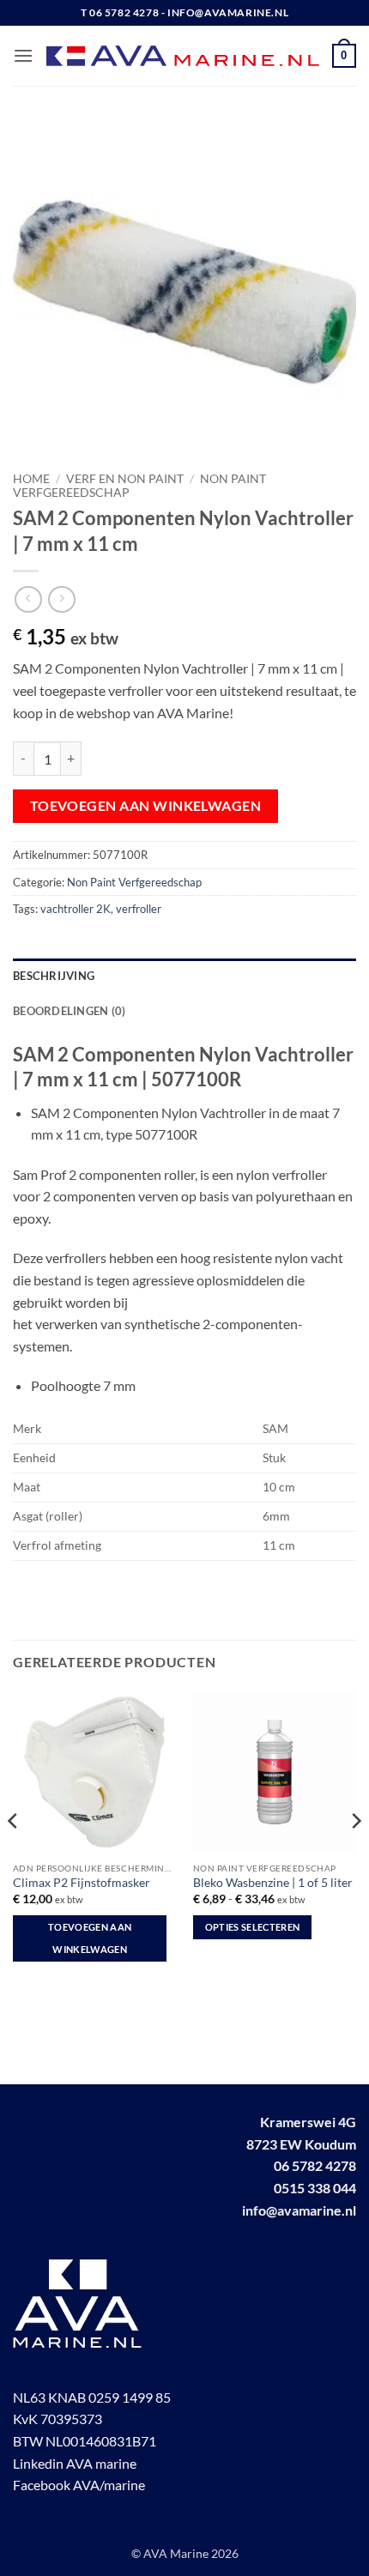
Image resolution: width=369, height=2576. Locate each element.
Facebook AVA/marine (79, 2485)
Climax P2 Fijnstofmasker (82, 1883)
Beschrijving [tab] (54, 976)
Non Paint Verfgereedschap (134, 882)
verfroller (139, 909)
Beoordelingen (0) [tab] (69, 1011)
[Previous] (14, 1856)
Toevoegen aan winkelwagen (146, 806)
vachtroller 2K (76, 909)
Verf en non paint (125, 479)
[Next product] (28, 599)
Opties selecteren (253, 1927)
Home (31, 479)
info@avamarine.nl (299, 2210)
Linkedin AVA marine (75, 2463)
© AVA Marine (171, 2553)
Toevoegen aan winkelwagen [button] (90, 1938)
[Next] (355, 1856)
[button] (23, 55)
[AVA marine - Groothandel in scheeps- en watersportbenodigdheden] (183, 56)
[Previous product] (61, 599)
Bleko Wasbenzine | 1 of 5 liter (273, 1883)
